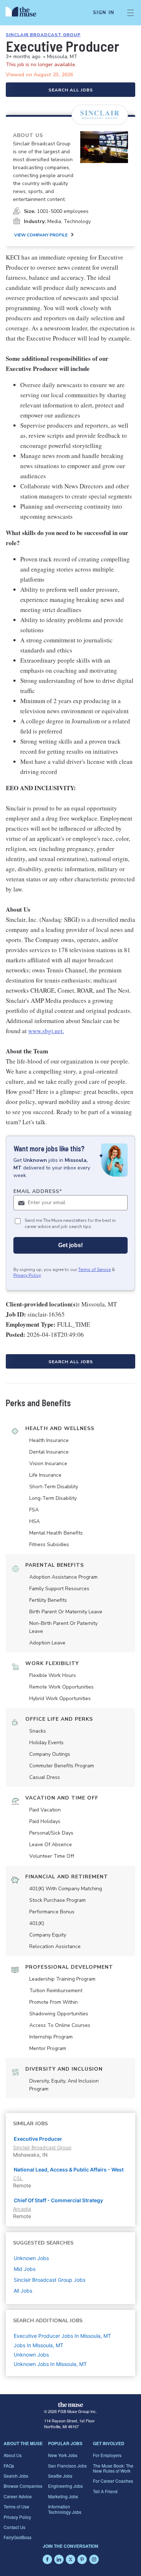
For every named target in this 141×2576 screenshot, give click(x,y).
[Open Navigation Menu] (131, 13)
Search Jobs (16, 2476)
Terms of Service (94, 1270)
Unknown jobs (31, 2258)
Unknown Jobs (31, 2355)
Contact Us (14, 2527)
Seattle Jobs (60, 2476)
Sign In (104, 13)
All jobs (23, 2291)
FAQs (9, 2466)
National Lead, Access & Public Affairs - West (69, 2170)
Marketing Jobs (63, 2496)
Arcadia (22, 2209)
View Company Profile (41, 235)
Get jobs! (70, 1245)
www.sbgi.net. (46, 1031)
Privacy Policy (27, 1275)
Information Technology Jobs (65, 2509)
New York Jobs (63, 2455)
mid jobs (25, 2269)
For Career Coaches (113, 2481)
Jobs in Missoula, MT (39, 2345)
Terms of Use (16, 2506)
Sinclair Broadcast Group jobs (50, 2280)
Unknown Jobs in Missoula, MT (50, 2364)
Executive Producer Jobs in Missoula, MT (62, 2336)
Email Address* (38, 1191)
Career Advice (18, 2496)
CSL (18, 2178)
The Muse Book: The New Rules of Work (113, 2468)
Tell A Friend (105, 2491)
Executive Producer (38, 2139)
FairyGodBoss (18, 2537)
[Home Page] (25, 13)
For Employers (107, 2455)
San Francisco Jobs (67, 2466)
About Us (13, 2455)
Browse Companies (23, 2486)
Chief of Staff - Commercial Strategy (58, 2200)
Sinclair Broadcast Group (43, 35)
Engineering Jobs (65, 2486)
